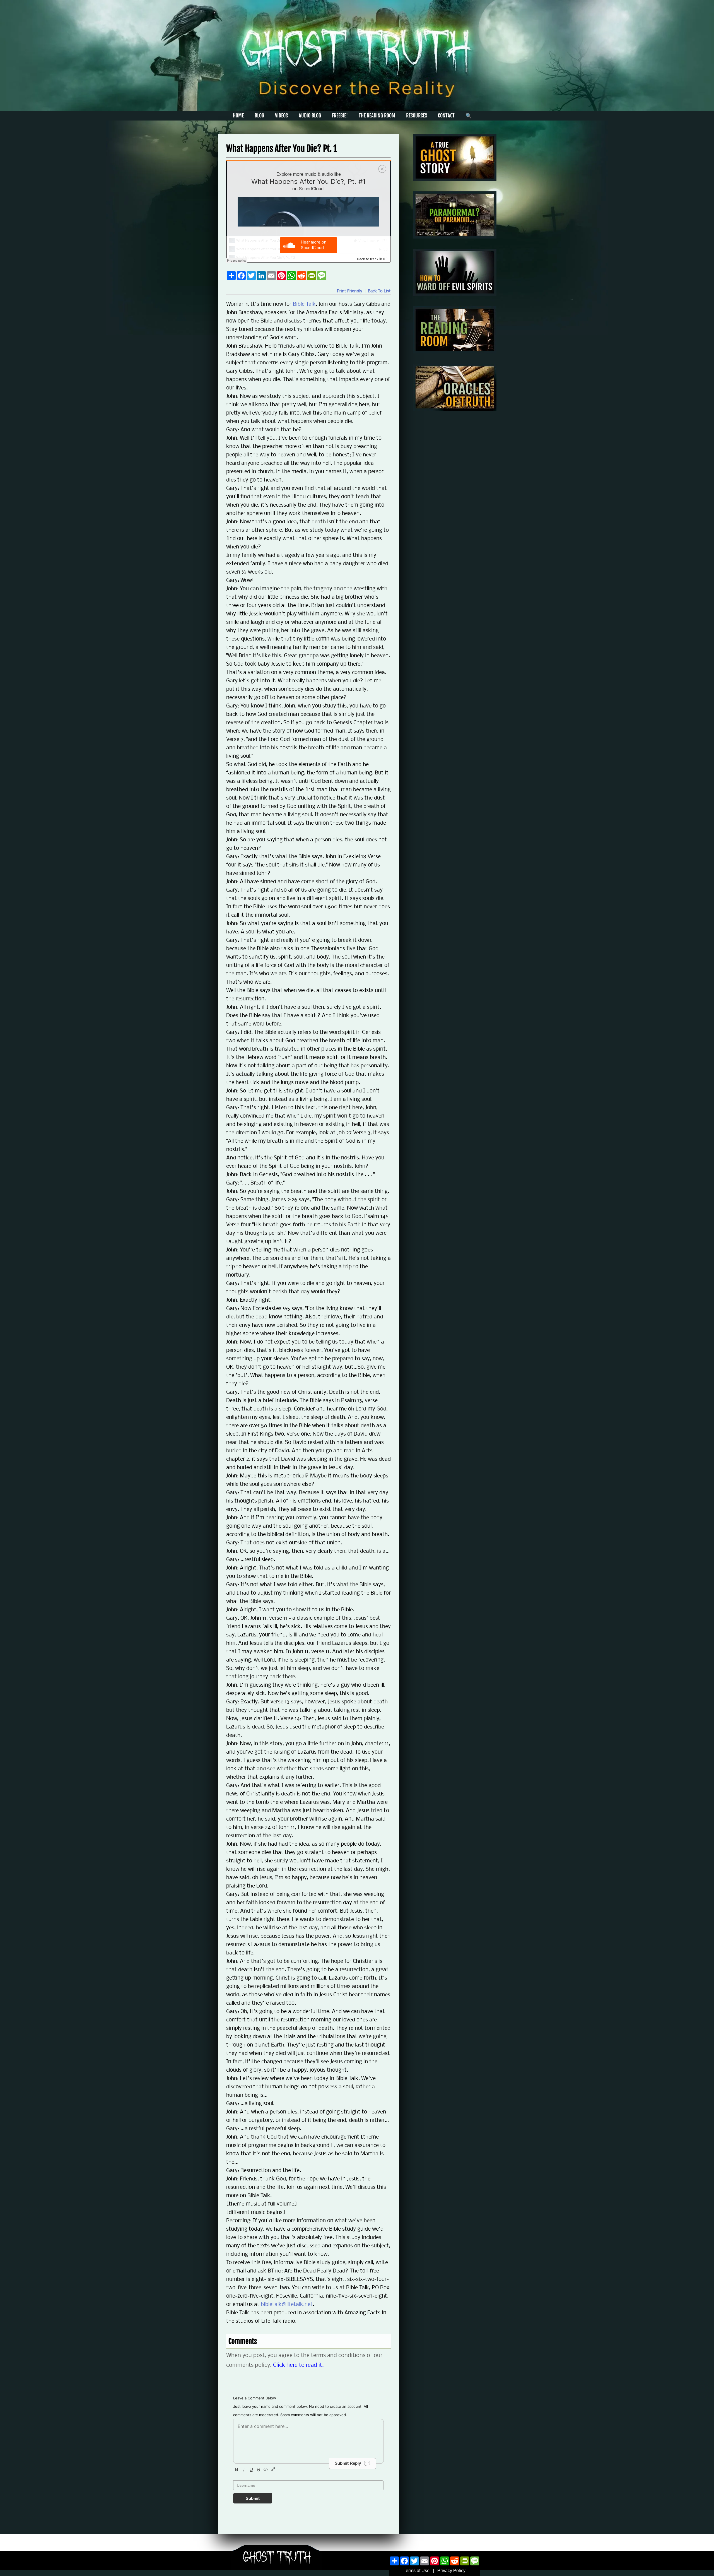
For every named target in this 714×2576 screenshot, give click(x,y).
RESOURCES (417, 115)
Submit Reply (348, 2463)
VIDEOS (281, 115)
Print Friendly (350, 291)
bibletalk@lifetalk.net (287, 2305)
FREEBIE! (340, 115)
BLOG (259, 115)
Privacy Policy (451, 2571)
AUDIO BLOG (310, 115)
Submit (253, 2498)
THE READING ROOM (377, 115)
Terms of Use (417, 2571)
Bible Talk (304, 304)
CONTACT (446, 115)
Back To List (379, 291)
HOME (238, 115)
